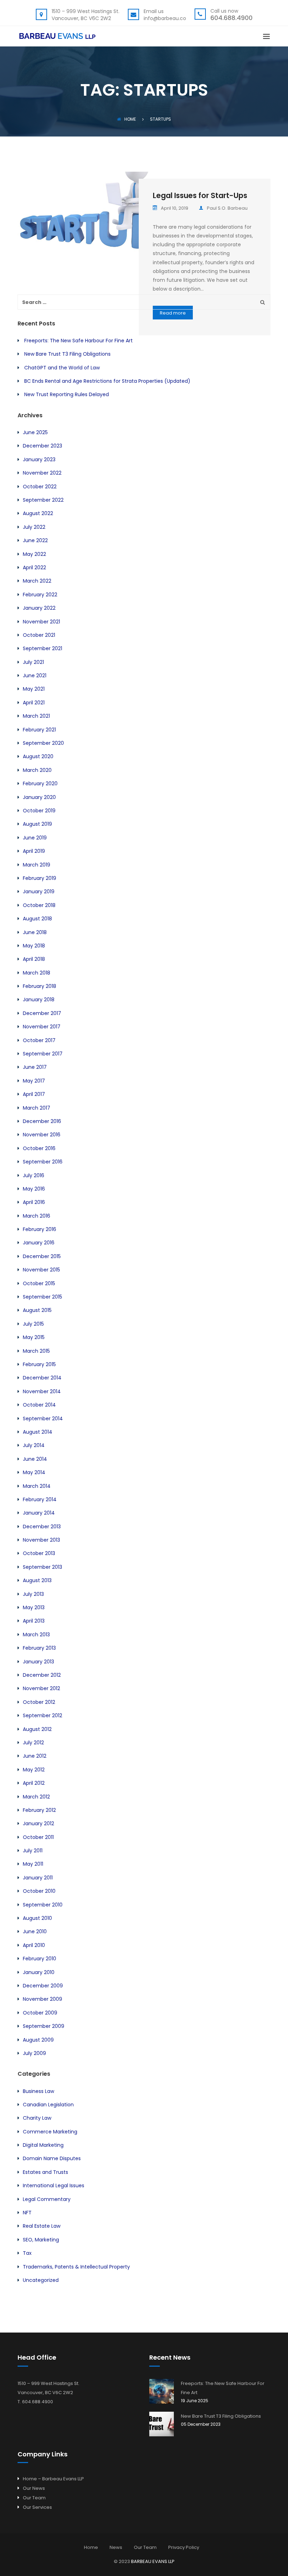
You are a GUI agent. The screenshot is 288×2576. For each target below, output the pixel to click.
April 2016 (34, 1202)
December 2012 (42, 1675)
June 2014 (35, 1459)
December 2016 (42, 1121)
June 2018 (35, 932)
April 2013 (34, 1621)
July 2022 (34, 527)
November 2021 (41, 622)
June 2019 (35, 838)
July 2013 (33, 1594)
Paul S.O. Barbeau (227, 208)
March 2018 (37, 973)
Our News (34, 2488)
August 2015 (37, 1310)
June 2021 (35, 675)
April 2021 (34, 703)
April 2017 (34, 1094)
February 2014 (40, 1499)
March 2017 (37, 1108)
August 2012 (37, 1729)
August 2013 (37, 1580)
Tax (27, 2253)
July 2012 (33, 1743)
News (116, 2547)
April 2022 (34, 567)
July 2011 (33, 1851)
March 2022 (37, 581)
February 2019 (40, 878)
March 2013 (36, 1635)
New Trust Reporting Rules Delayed (67, 394)
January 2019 (39, 892)
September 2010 (43, 1905)
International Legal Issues (54, 2185)
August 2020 (38, 756)
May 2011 (33, 1864)
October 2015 (39, 1283)
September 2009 (44, 2026)
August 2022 (38, 513)
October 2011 (38, 1837)
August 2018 (37, 919)
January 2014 (39, 1513)
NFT (27, 2213)
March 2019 (37, 865)
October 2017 (39, 1040)
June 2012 (35, 1756)
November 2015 (41, 1270)
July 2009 (34, 2053)
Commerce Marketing (50, 2132)
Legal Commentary (47, 2199)
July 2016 (34, 1175)
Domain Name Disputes (52, 2158)
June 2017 (35, 1067)
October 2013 (39, 1553)
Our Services (37, 2507)
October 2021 (39, 635)
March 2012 (36, 1797)
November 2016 (42, 1135)
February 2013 (39, 1648)
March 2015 (36, 1351)
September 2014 (43, 1419)
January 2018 (39, 1000)
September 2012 (42, 1715)
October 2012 (39, 1702)
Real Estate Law (42, 2226)
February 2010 (40, 1959)
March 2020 (37, 770)
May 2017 (34, 1081)
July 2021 (33, 662)
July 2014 (34, 1445)
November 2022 (42, 473)
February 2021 (39, 730)
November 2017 (42, 1027)
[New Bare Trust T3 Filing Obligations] (162, 2424)
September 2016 (43, 1162)
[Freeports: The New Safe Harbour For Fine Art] (162, 2391)
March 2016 (37, 1216)
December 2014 (42, 1378)
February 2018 (40, 986)
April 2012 (34, 1783)
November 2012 (41, 1688)
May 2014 (34, 1472)
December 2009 (43, 1986)
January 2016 (39, 1243)
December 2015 (42, 1256)
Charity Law (37, 2118)
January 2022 (39, 608)
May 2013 (34, 1607)
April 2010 (34, 1945)
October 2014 (39, 1405)
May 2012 (34, 1770)
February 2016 (40, 1229)
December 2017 (42, 1013)
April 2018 (34, 959)
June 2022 (35, 540)
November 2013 (41, 1540)
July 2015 (33, 1324)
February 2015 (39, 1364)
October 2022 (40, 487)
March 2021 (36, 716)
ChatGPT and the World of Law (62, 368)
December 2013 (42, 1527)
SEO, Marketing (41, 2240)
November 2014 (42, 1391)
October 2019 (39, 811)
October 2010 (39, 1891)
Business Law (38, 2091)
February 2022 (40, 595)
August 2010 (37, 1918)
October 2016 (39, 1148)
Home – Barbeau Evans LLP (53, 2479)
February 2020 (40, 783)
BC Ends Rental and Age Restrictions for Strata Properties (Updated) (107, 381)
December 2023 (42, 446)
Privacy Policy (184, 2547)
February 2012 (39, 1810)
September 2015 (42, 1297)
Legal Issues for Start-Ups (200, 195)
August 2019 (37, 824)
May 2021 (34, 689)
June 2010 (35, 1931)
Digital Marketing (43, 2145)
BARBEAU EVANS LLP (153, 2561)
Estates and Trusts (45, 2172)
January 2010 (39, 1972)
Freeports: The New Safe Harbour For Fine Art (78, 341)
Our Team (34, 2498)
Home (130, 119)
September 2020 (43, 743)
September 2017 (43, 1054)
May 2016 (34, 1189)
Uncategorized (41, 2280)
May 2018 (34, 946)
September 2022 (43, 500)
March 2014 (37, 1486)
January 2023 (39, 459)
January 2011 (38, 1878)
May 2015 (34, 1337)
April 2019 (34, 851)
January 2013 (38, 1662)
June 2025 (35, 432)
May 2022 (34, 554)
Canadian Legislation (48, 2105)
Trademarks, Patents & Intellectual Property (76, 2267)
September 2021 (42, 648)
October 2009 (40, 2013)
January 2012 (38, 1823)
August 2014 (38, 1432)
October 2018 (39, 905)
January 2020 (39, 797)
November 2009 (42, 1999)
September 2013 (42, 1567)
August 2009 (38, 2040)
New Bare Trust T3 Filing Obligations (67, 354)
